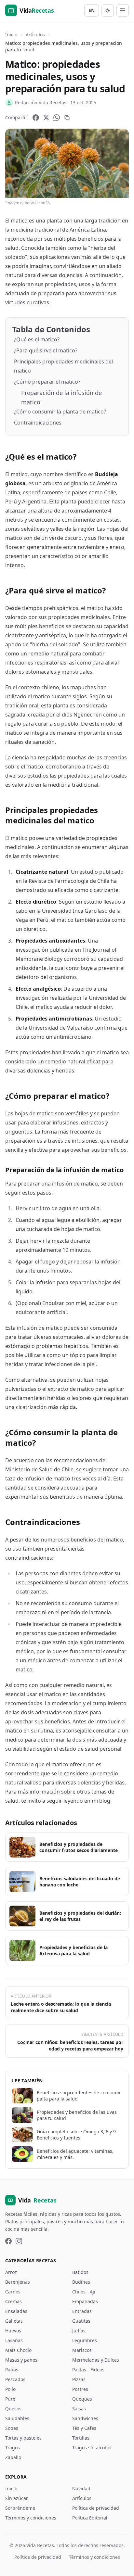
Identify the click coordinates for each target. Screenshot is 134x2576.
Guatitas (81, 2321)
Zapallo (13, 2457)
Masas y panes (21, 2360)
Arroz (11, 2272)
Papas (12, 2370)
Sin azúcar (17, 2498)
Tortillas (81, 2438)
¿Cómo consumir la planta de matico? (60, 412)
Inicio (11, 35)
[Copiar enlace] (67, 118)
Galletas (14, 2321)
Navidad (81, 2488)
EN (92, 10)
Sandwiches (85, 2418)
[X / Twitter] (46, 118)
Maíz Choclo (18, 2350)
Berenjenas (18, 2282)
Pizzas (79, 2379)
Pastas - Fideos (88, 2370)
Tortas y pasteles (23, 2438)
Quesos (13, 2409)
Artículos (35, 35)
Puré (10, 2399)
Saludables (17, 2418)
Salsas (79, 2409)
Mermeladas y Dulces (96, 2360)
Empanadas (85, 2301)
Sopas (12, 2428)
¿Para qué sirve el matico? (46, 350)
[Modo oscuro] (108, 10)
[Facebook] (36, 118)
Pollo (10, 2389)
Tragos (13, 2448)
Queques (82, 2399)
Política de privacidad (96, 2508)
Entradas (82, 2311)
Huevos (13, 2331)
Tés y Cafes (84, 2428)
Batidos (80, 2272)
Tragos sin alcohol (92, 2448)
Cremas (13, 2301)
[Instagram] (19, 2241)
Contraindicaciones (38, 423)
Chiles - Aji (84, 2292)
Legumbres (85, 2340)
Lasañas (14, 2340)
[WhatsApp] (57, 118)
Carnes (13, 2292)
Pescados (15, 2379)
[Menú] (123, 10)
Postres (80, 2389)
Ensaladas (16, 2311)
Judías (79, 2331)
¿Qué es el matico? (37, 339)
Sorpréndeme (20, 2508)
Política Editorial (90, 2518)
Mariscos (82, 2350)
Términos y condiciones (31, 2518)
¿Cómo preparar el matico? (47, 382)
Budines (81, 2282)
